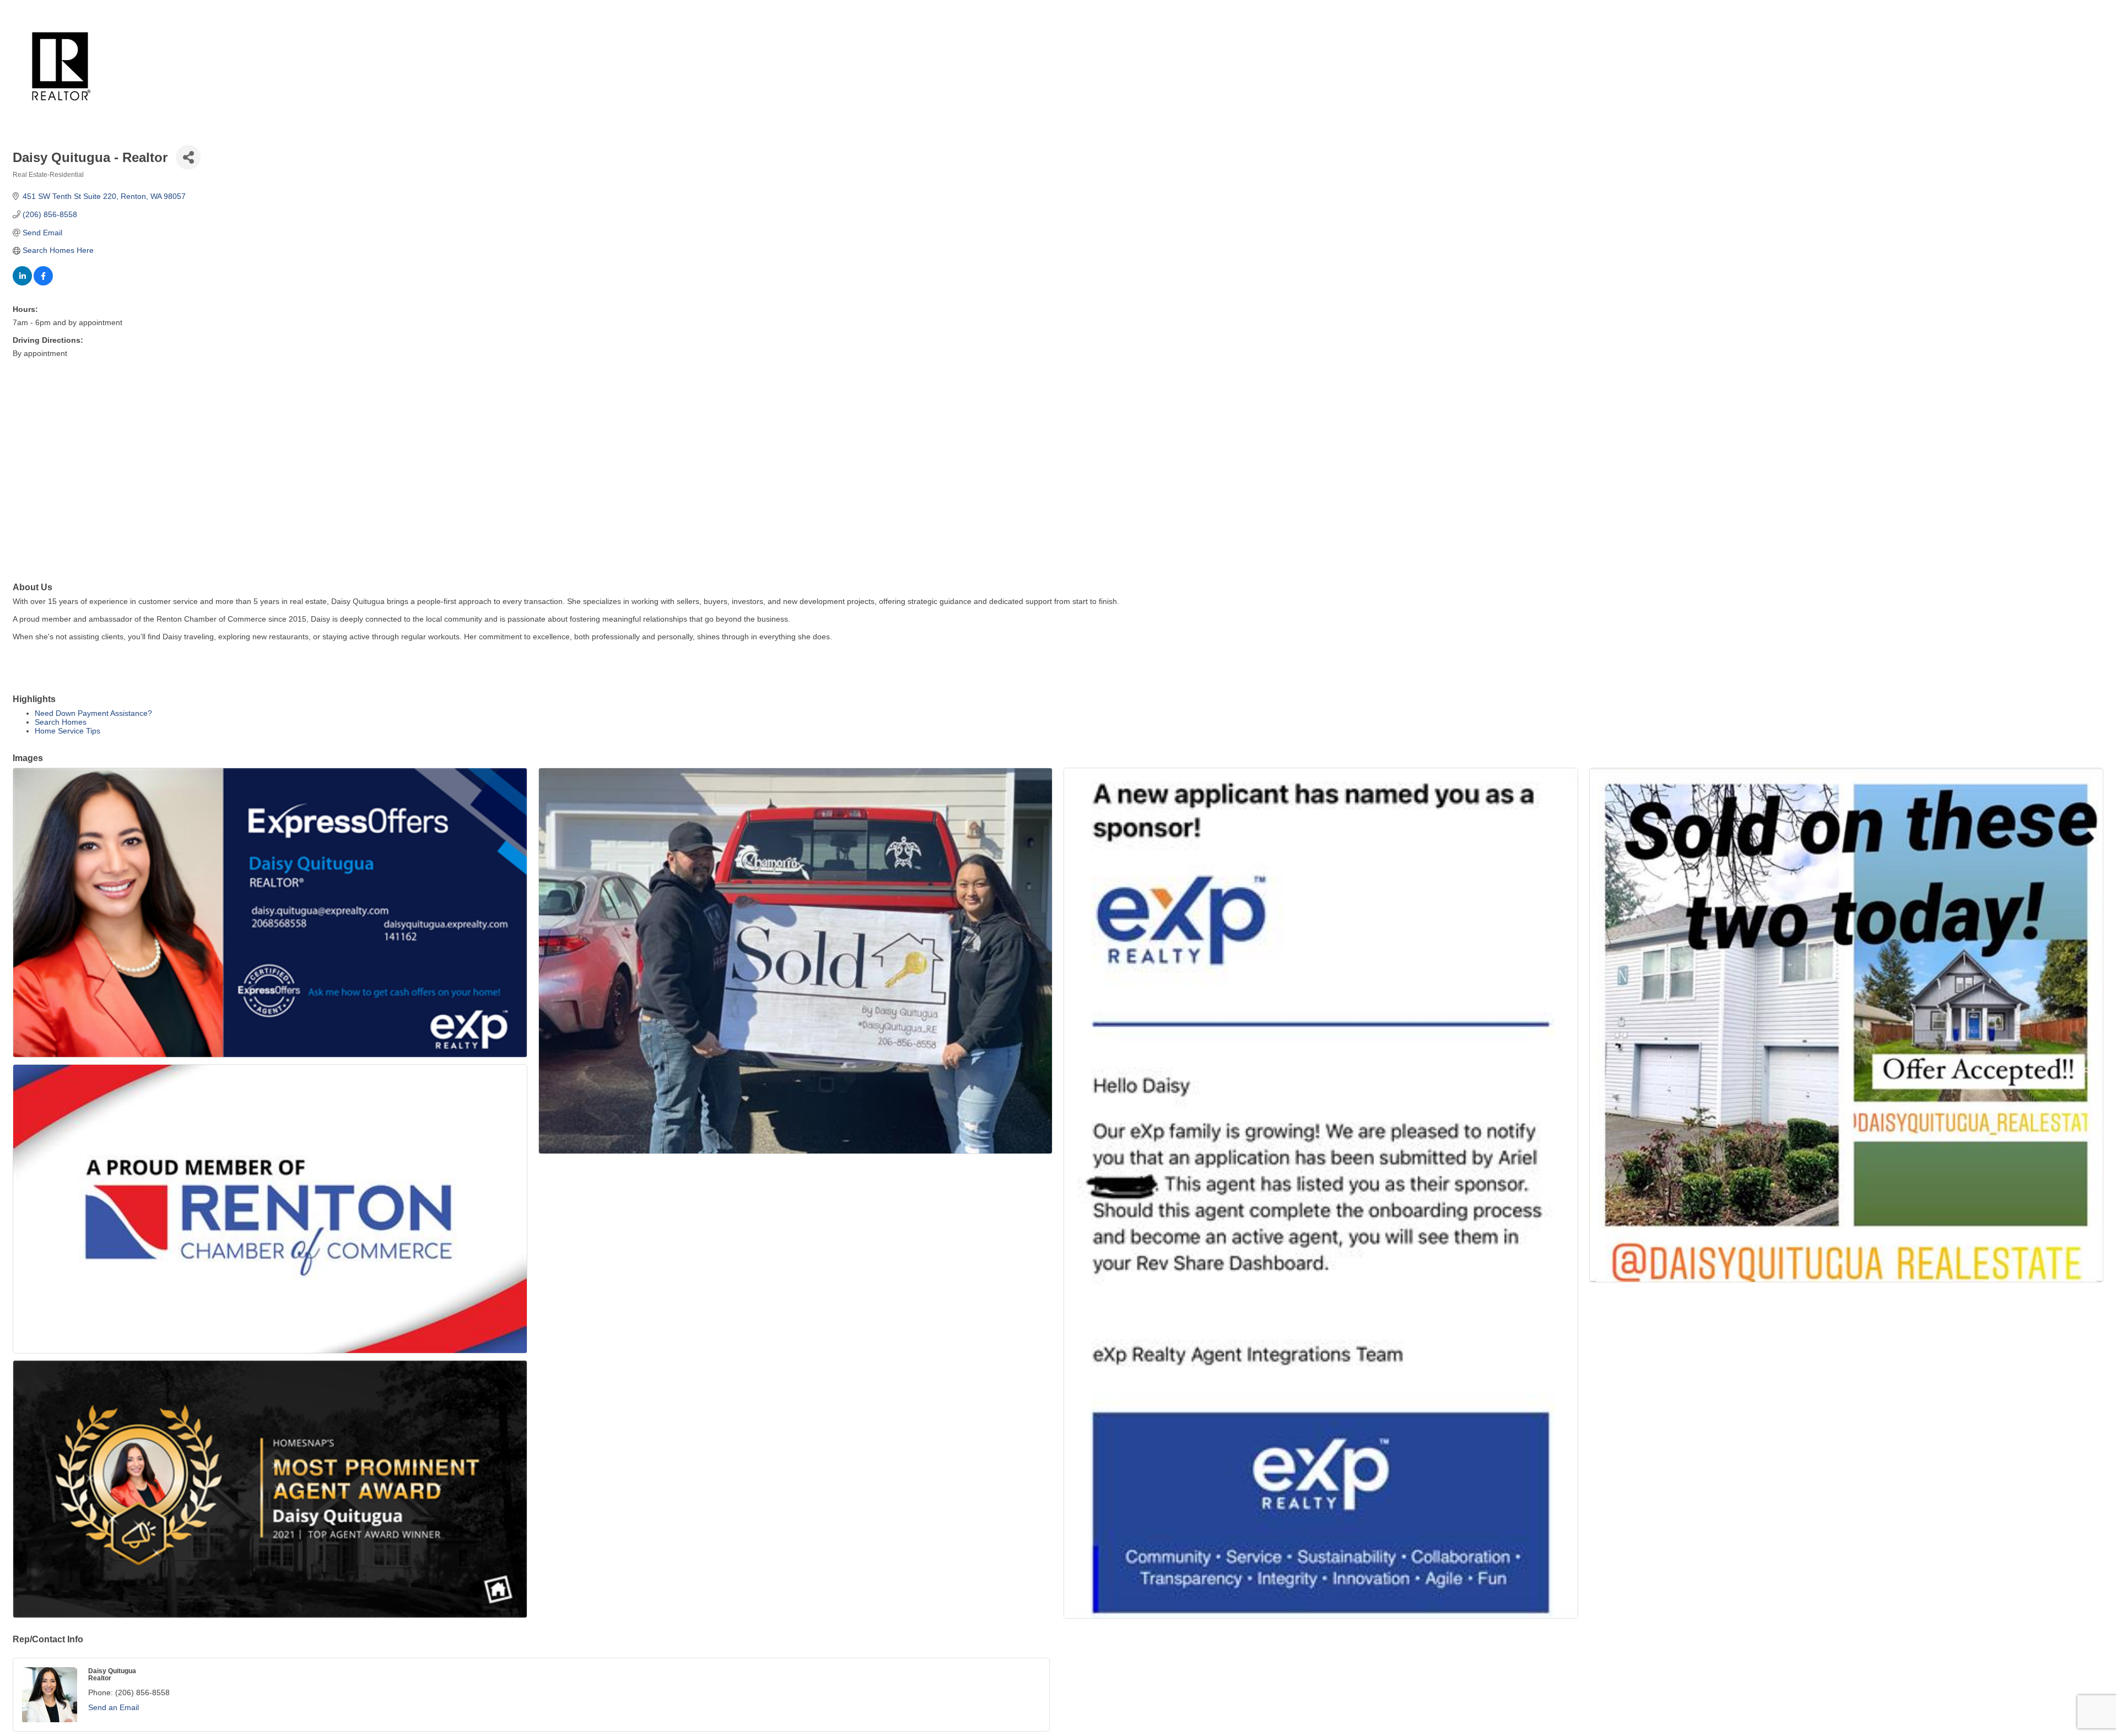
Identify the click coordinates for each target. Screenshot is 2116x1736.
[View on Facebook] (43, 283)
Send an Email (114, 1707)
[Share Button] (188, 157)
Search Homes (61, 722)
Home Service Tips (68, 731)
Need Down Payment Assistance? (93, 713)
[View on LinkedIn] (22, 283)
